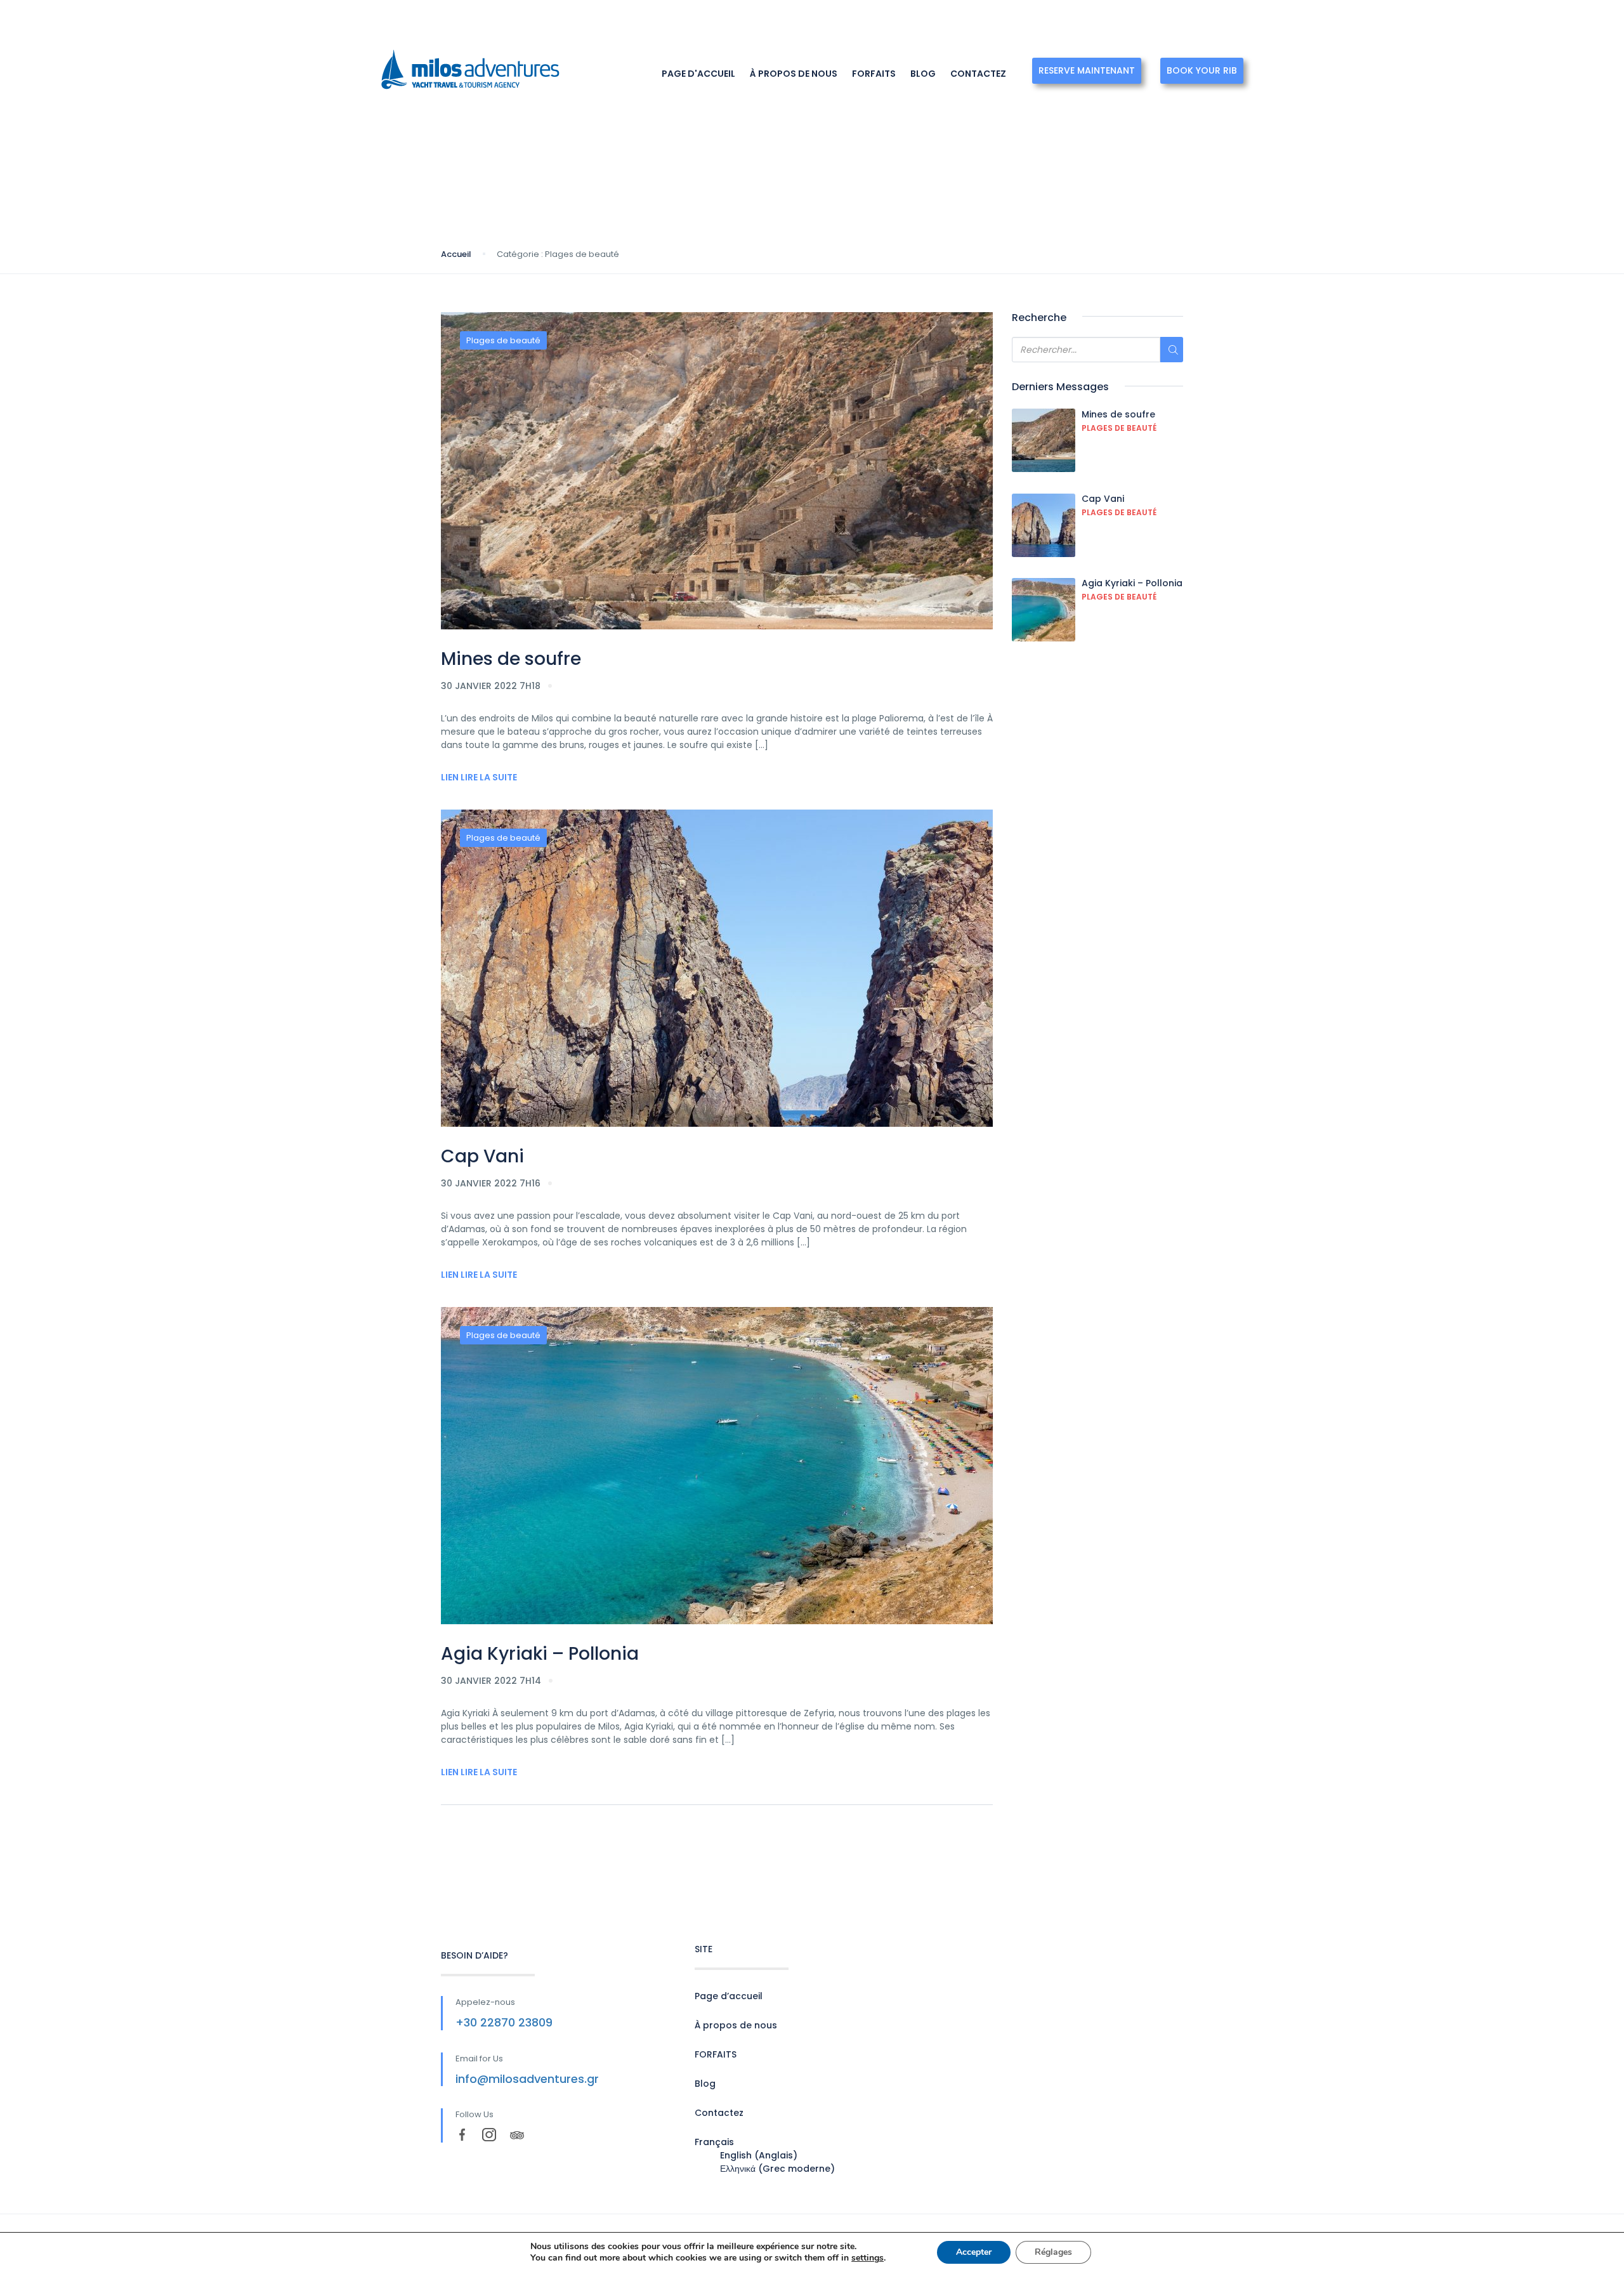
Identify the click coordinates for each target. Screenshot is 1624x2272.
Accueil (456, 254)
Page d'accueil (698, 74)
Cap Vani (482, 1156)
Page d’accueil (729, 1996)
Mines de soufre (511, 659)
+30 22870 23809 (504, 2022)
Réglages (1053, 2252)
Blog (923, 74)
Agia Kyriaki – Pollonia (540, 1654)
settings (868, 2258)
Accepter (974, 2252)
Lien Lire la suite (479, 777)
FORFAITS (874, 74)
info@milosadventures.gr (527, 2079)
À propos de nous (794, 74)
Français (1231, 22)
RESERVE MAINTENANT (1087, 70)
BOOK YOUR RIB (1202, 70)
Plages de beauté (503, 340)
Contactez (978, 74)
